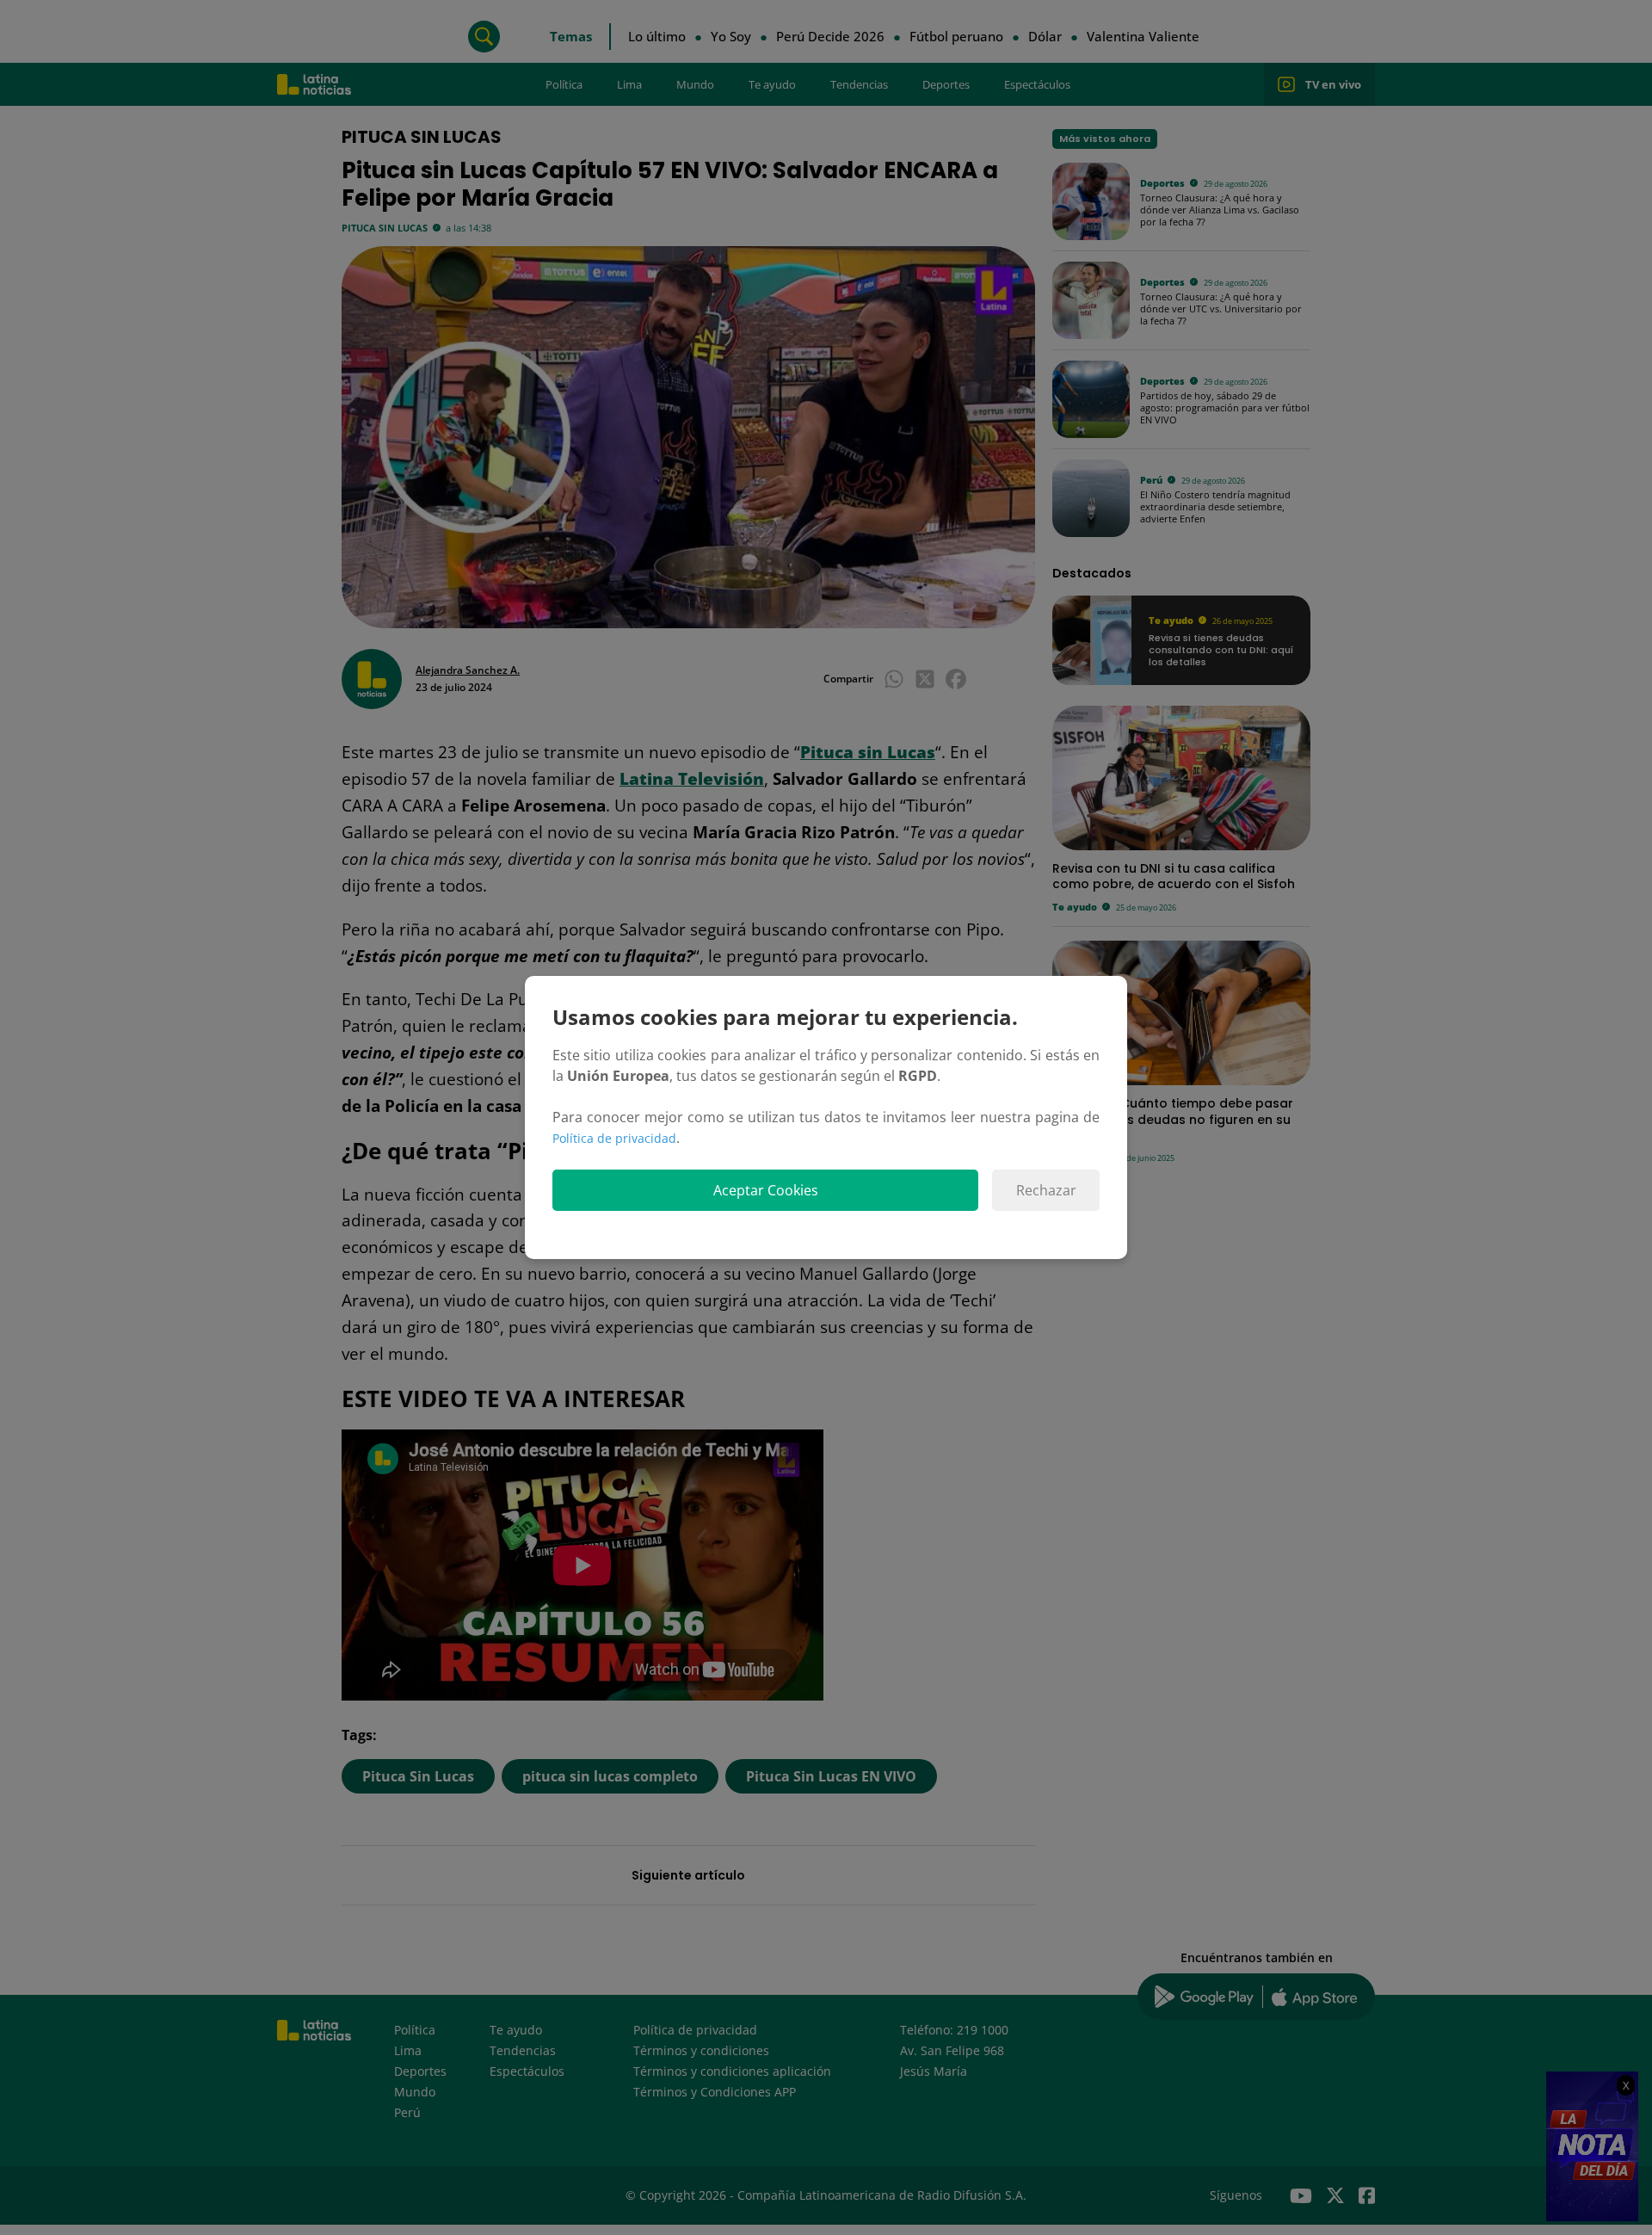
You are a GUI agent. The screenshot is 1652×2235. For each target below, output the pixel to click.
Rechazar (1046, 1190)
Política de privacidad (614, 1138)
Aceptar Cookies (766, 1190)
